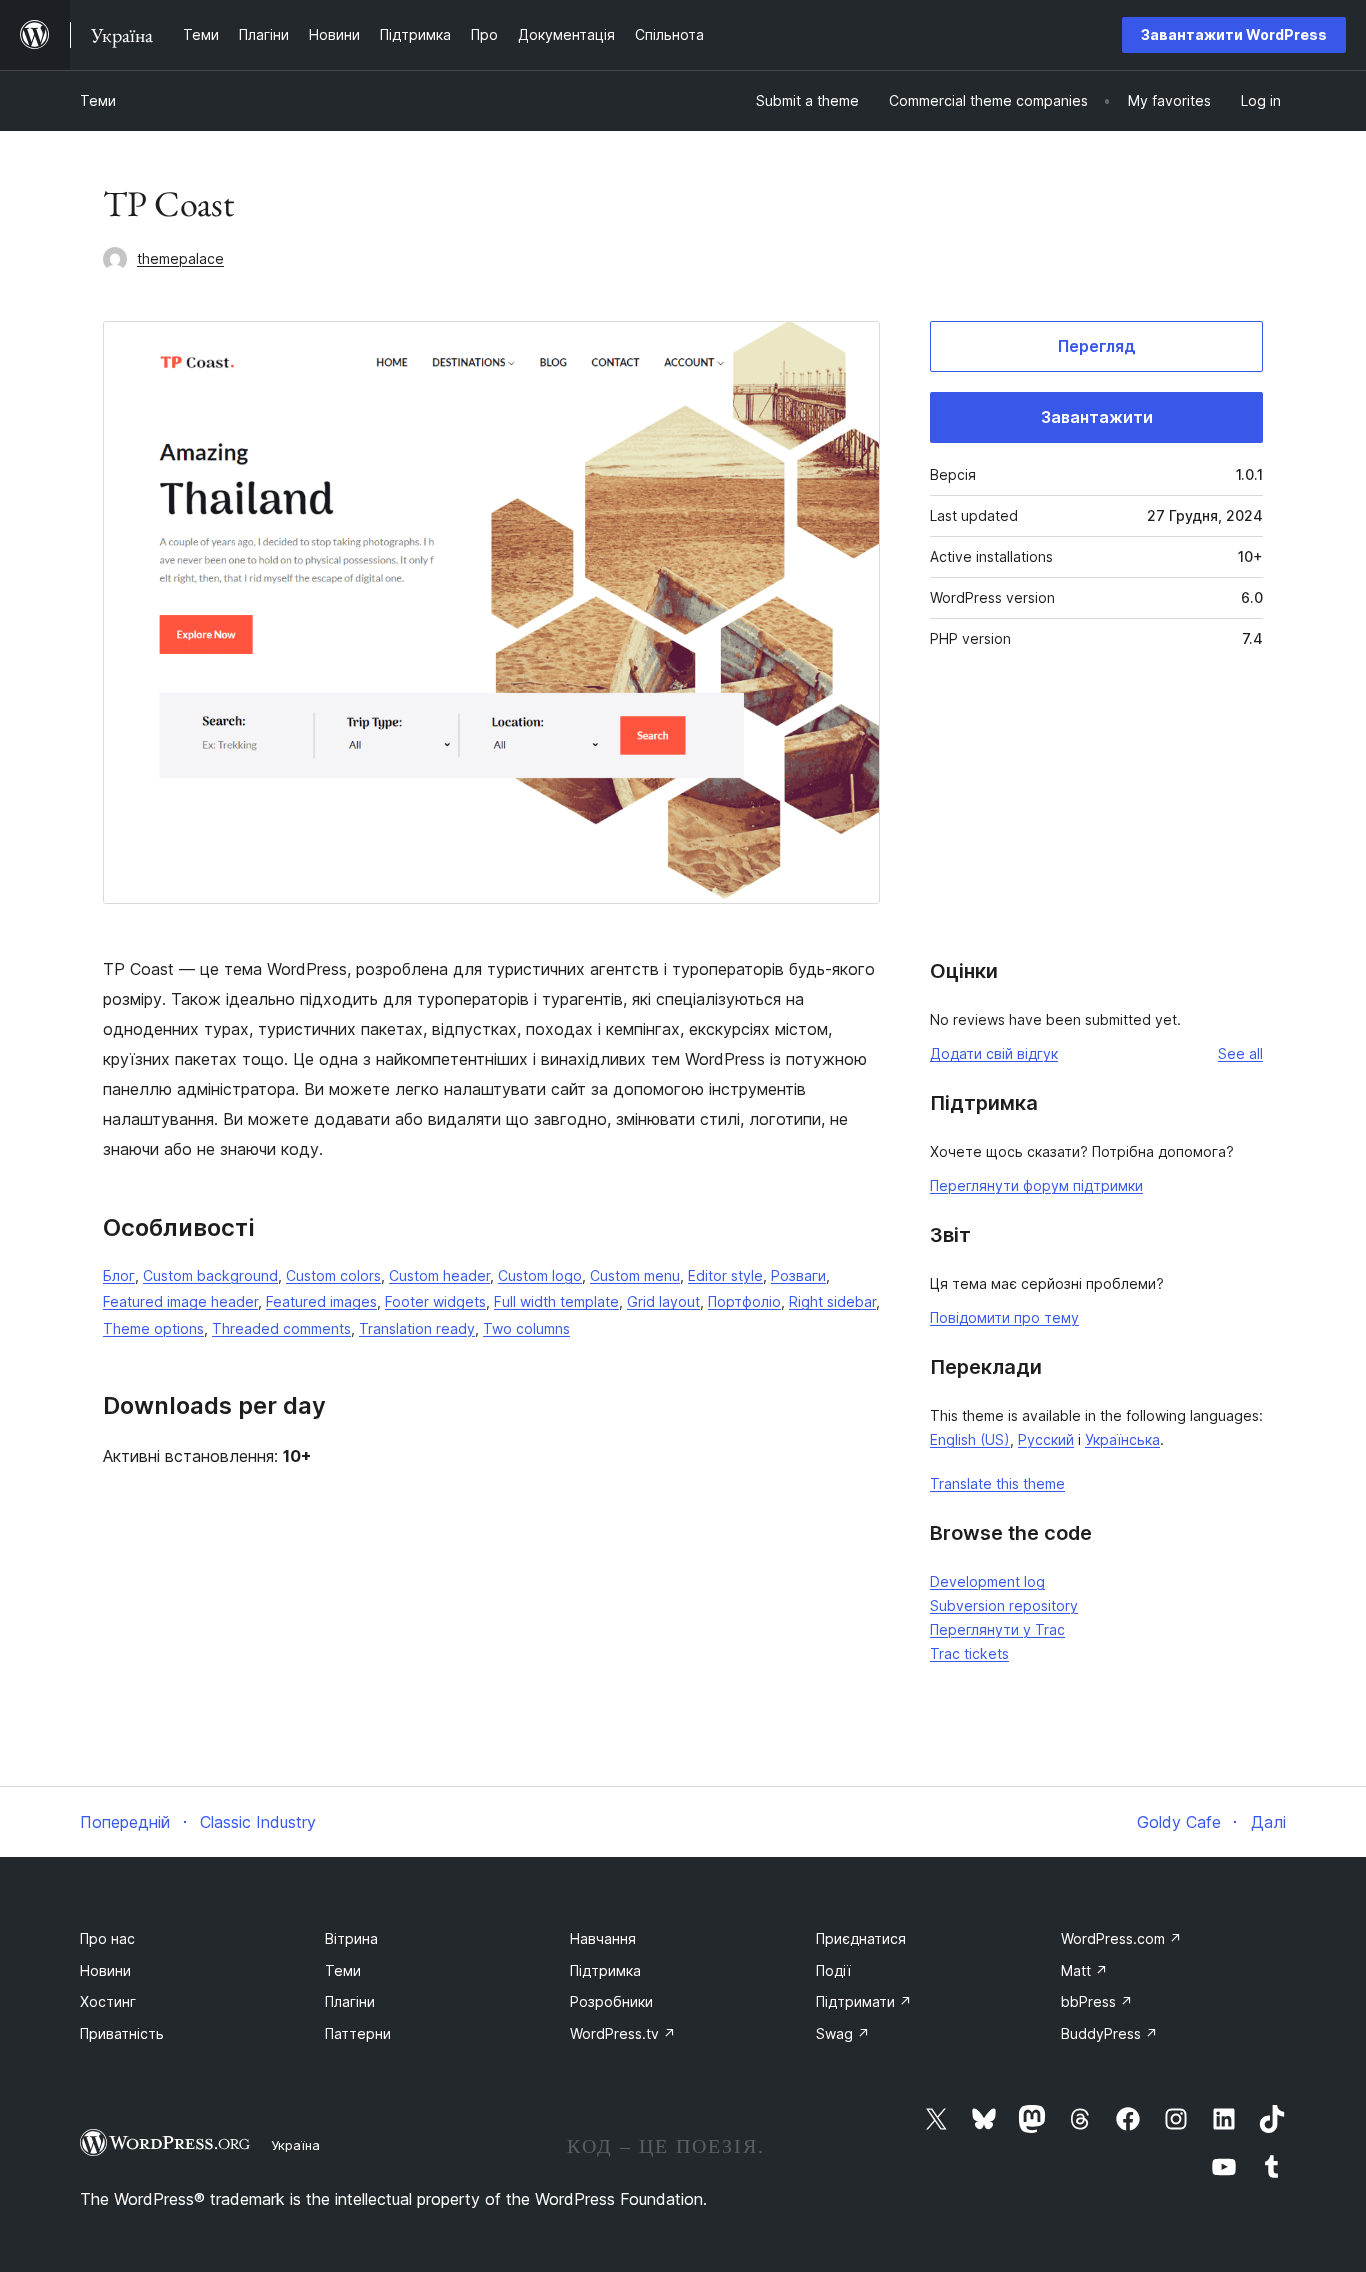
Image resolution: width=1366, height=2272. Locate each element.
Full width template (556, 1301)
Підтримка (605, 1970)
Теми (98, 100)
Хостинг (108, 2001)
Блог (119, 1275)
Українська (1122, 1439)
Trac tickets (969, 1653)
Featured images (321, 1301)
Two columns (526, 1328)
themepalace (180, 258)
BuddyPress (1109, 2033)
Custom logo (540, 1275)
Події (833, 1970)
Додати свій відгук (994, 1053)
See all (1240, 1053)
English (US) (970, 1439)
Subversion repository (1004, 1605)
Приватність (122, 2033)
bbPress (1097, 2001)
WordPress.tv (623, 2033)
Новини (105, 1970)
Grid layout (663, 1301)
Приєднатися (861, 1938)
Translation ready (417, 1328)
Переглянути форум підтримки (1036, 1185)
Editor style (725, 1275)
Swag (843, 2033)
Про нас (107, 1938)
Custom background (210, 1275)
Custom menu (635, 1275)
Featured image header (180, 1301)
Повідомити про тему (1004, 1317)
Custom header (439, 1275)
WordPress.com (1121, 1938)
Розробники (611, 2001)
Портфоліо (744, 1301)
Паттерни (358, 2033)
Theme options (153, 1328)
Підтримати (864, 2001)
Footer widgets (435, 1301)
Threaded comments (281, 1328)
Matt (1084, 1970)
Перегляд (1097, 346)
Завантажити (1097, 417)
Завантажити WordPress (1234, 34)
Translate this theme (997, 1483)
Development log (987, 1581)
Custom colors (333, 1275)
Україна (295, 2145)
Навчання (603, 1938)
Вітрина (351, 1938)
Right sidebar (832, 1301)
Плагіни (350, 2001)
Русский (1046, 1439)
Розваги (798, 1275)
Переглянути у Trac (997, 1629)
